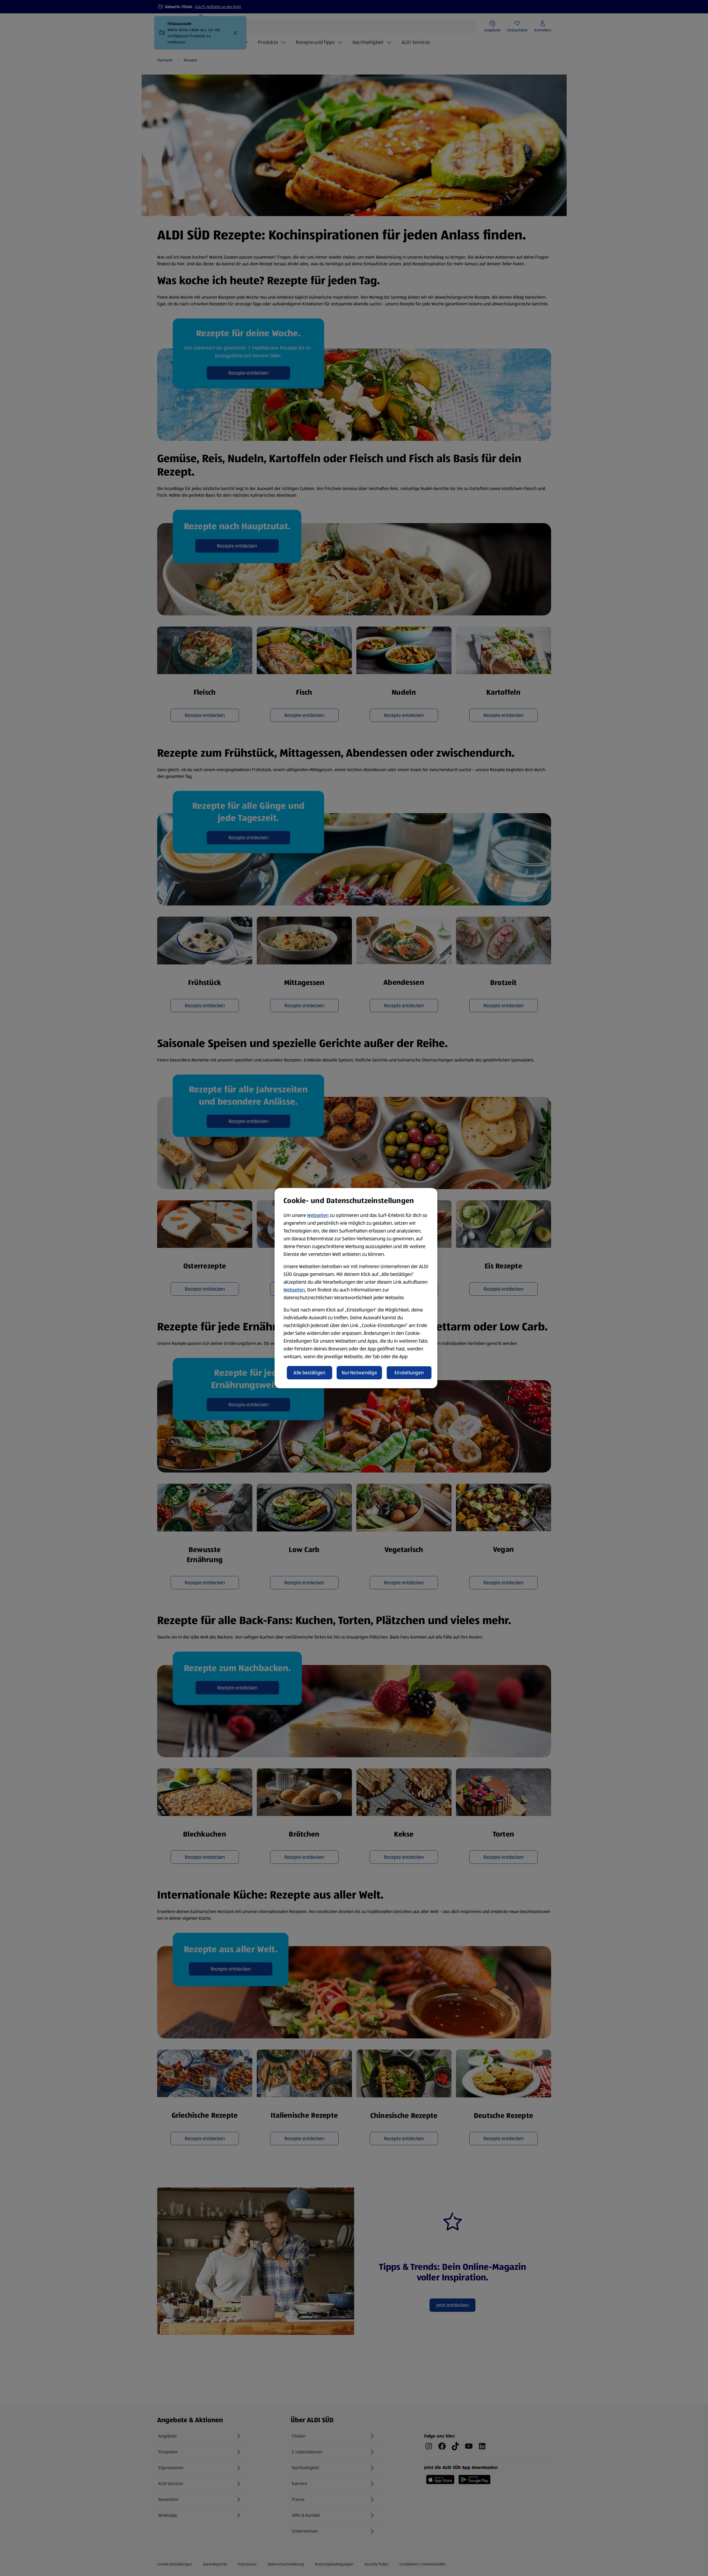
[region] (356, 1288)
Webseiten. (295, 1290)
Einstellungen (409, 1373)
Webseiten (318, 1215)
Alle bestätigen (309, 1373)
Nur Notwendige (359, 1373)
